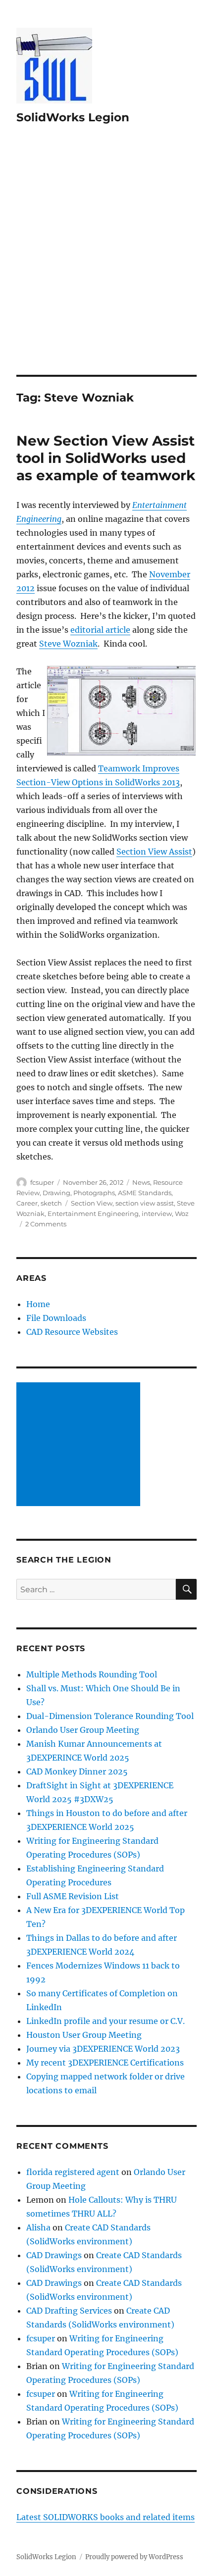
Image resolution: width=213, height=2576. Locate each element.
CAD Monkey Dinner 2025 (77, 1771)
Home (38, 1304)
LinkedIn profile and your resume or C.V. (106, 2021)
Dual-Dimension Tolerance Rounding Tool (110, 1716)
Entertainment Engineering (93, 1213)
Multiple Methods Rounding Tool (92, 1674)
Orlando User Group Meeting (83, 1730)
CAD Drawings (54, 2255)
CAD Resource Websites (72, 1332)
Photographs (94, 1193)
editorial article (100, 630)
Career (27, 1203)
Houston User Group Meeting (84, 2035)
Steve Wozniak (68, 644)
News (141, 1182)
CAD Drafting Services (69, 2311)
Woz (182, 1213)
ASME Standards (145, 1193)
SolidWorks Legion (73, 117)
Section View (92, 1203)
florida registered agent (73, 2172)
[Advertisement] (106, 263)
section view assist (145, 1203)
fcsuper (42, 1182)
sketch (51, 1203)
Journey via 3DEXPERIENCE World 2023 (103, 2049)
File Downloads (56, 1318)
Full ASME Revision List (73, 1896)
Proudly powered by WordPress (134, 2557)
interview (157, 1213)
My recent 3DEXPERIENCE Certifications (105, 2063)
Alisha (38, 2227)
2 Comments (46, 1224)
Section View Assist (154, 852)
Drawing (56, 1193)
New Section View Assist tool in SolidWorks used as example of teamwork (106, 458)
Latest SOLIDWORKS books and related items (106, 2517)
